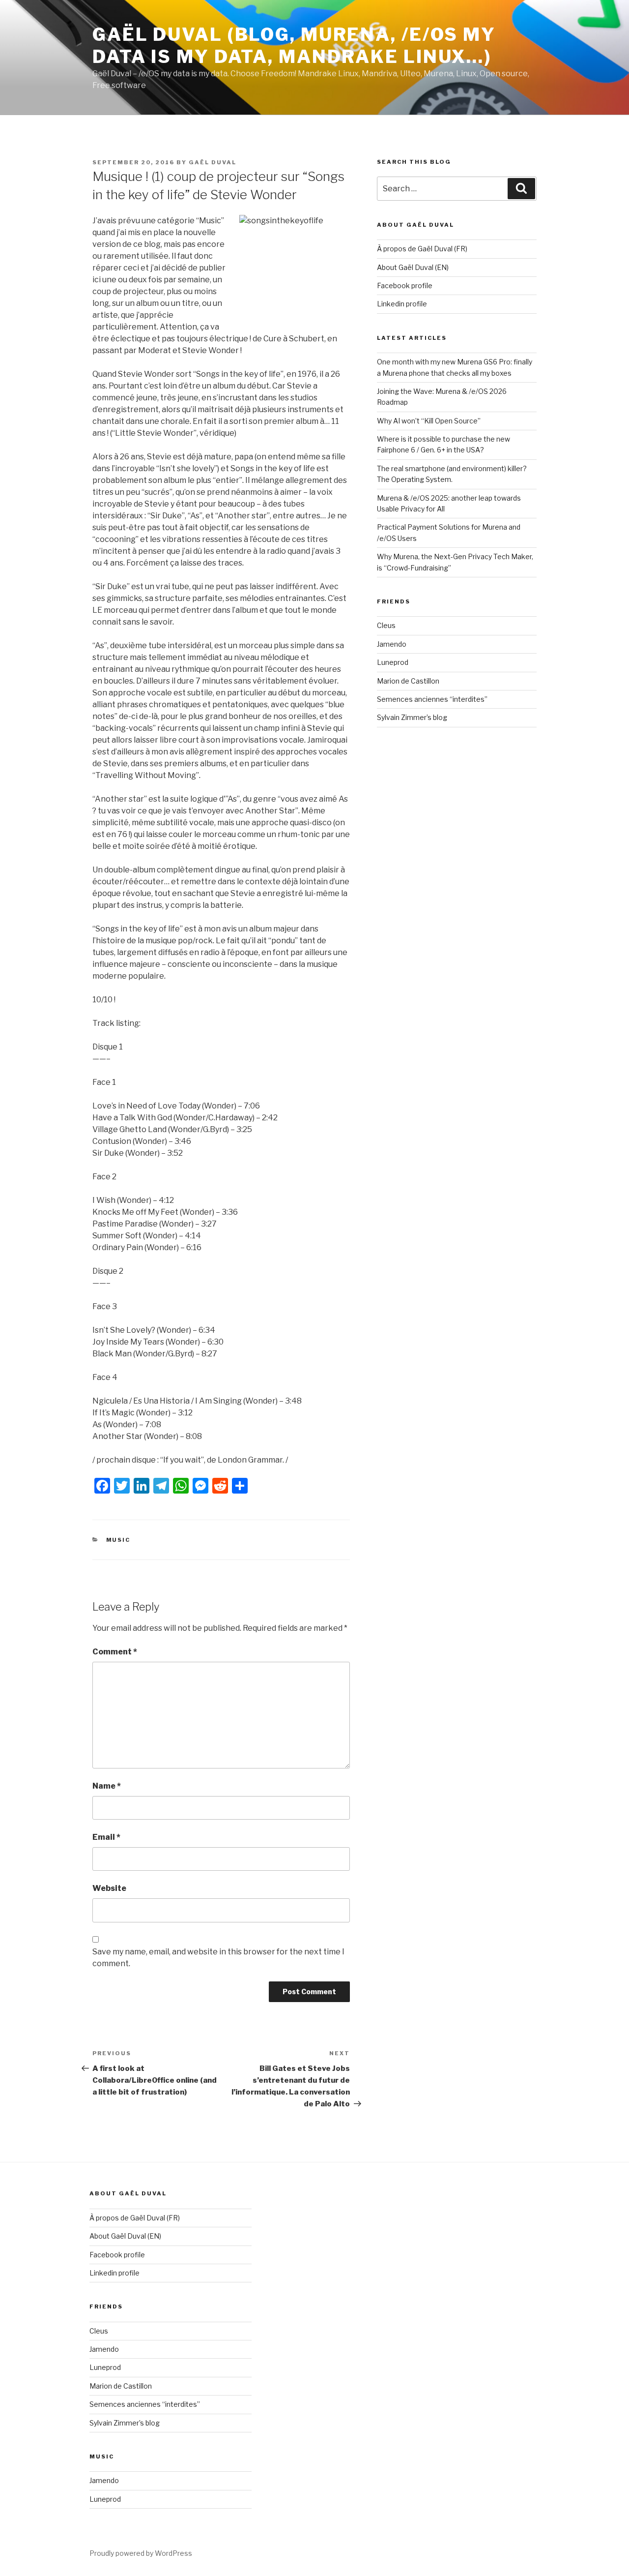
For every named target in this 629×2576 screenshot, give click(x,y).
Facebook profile (405, 285)
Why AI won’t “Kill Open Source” (429, 421)
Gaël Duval (213, 162)
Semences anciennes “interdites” (432, 699)
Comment (115, 1652)
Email (106, 1837)
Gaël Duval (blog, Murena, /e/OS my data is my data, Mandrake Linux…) (294, 45)
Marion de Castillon (408, 681)
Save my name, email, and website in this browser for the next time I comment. (218, 1958)
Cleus (386, 625)
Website (109, 1888)
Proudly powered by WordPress (141, 2553)
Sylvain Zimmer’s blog (412, 717)
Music (118, 1540)
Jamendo (392, 644)
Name (107, 1786)
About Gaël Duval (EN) (413, 267)
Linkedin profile (402, 304)
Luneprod (393, 662)
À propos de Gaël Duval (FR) (422, 249)
